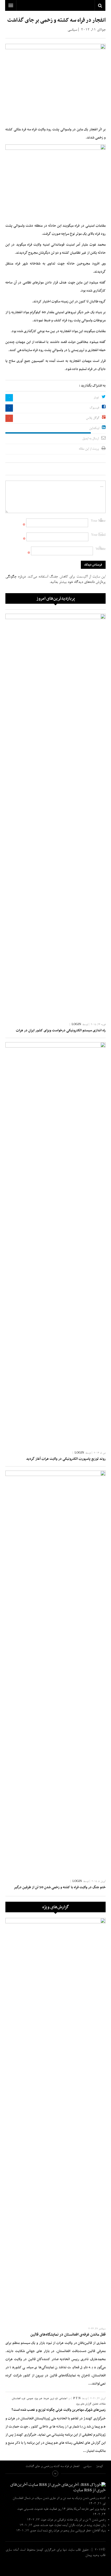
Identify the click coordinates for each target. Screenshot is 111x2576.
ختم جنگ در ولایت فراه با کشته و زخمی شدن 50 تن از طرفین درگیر (60, 1887)
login (76, 1025)
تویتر (96, 398)
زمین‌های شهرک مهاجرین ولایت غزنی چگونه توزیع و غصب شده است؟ (59, 2410)
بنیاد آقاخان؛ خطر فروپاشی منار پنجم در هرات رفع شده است (71, 2531)
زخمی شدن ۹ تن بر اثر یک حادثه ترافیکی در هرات (76, 2520)
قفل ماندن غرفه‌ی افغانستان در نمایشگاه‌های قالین (68, 2335)
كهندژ (55, 2567)
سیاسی (72, 30)
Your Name (98, 521)
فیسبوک (94, 408)
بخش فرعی (55, 2473)
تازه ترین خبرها (51, 2399)
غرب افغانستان (19, 2399)
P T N (77, 2399)
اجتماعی (63, 2399)
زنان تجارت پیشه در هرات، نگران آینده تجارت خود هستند (73, 2525)
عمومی (30, 2399)
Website (101, 549)
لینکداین (94, 428)
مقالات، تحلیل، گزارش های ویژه (91, 2404)
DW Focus (55, 5)
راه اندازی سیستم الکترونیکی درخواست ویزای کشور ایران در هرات (61, 1031)
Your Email (98, 535)
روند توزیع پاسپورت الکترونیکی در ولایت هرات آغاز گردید (66, 1459)
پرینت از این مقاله (89, 449)
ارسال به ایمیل (90, 439)
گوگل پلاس (93, 418)
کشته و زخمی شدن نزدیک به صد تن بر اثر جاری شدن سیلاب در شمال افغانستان (59, 2498)
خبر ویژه (38, 2399)
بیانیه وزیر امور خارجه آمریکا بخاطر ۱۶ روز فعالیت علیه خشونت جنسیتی (65, 2509)
